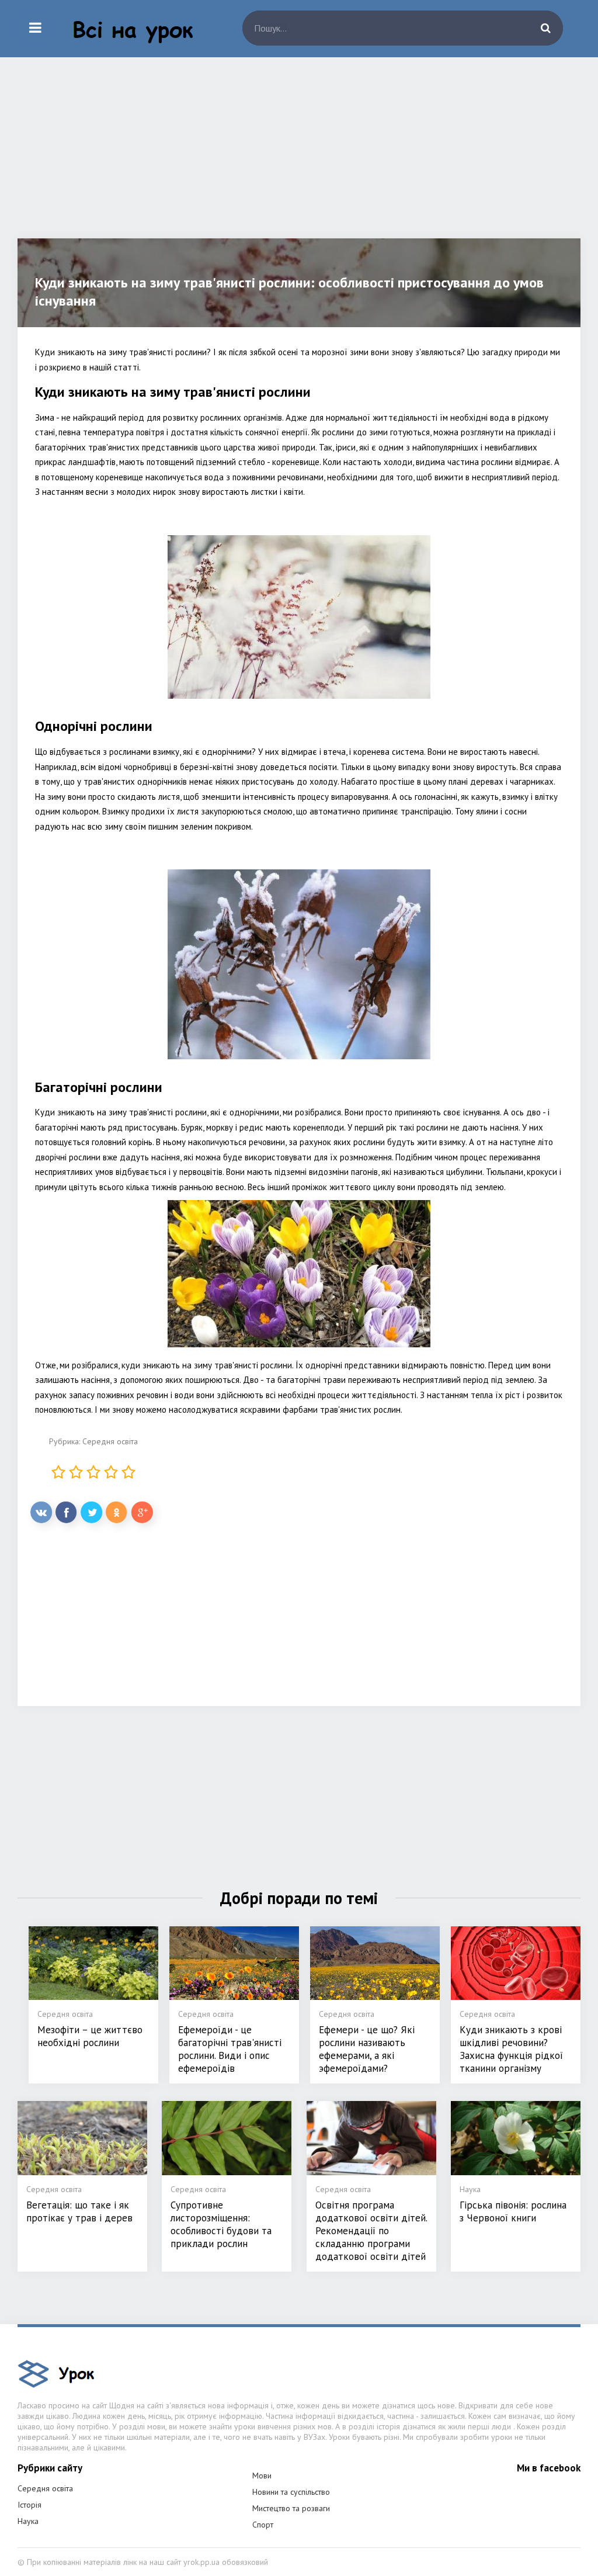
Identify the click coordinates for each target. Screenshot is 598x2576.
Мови (262, 2476)
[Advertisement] (299, 157)
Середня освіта (110, 1441)
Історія (29, 2505)
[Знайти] (545, 28)
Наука (28, 2521)
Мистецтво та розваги (291, 2508)
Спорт (263, 2525)
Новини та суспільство (291, 2492)
